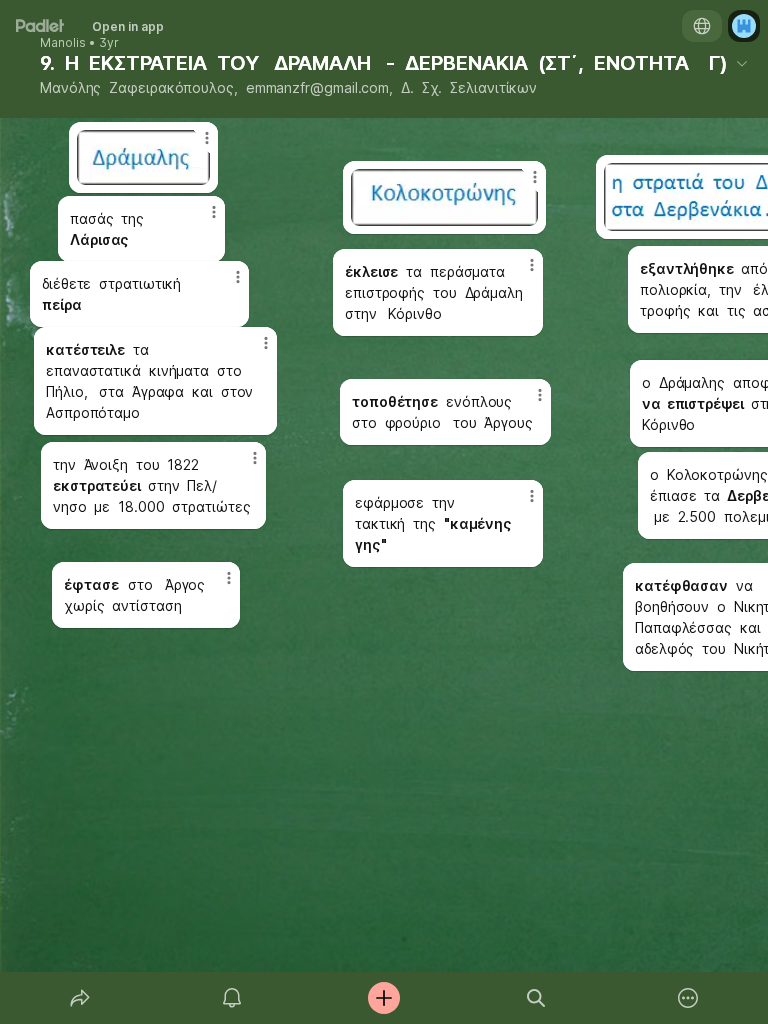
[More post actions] (522, 185)
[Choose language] (702, 26)
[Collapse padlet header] (742, 63)
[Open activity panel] (232, 998)
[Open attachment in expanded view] (444, 197)
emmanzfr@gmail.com (318, 87)
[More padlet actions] (688, 998)
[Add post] (384, 998)
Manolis (63, 43)
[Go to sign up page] (744, 26)
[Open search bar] (536, 998)
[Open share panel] (80, 998)
